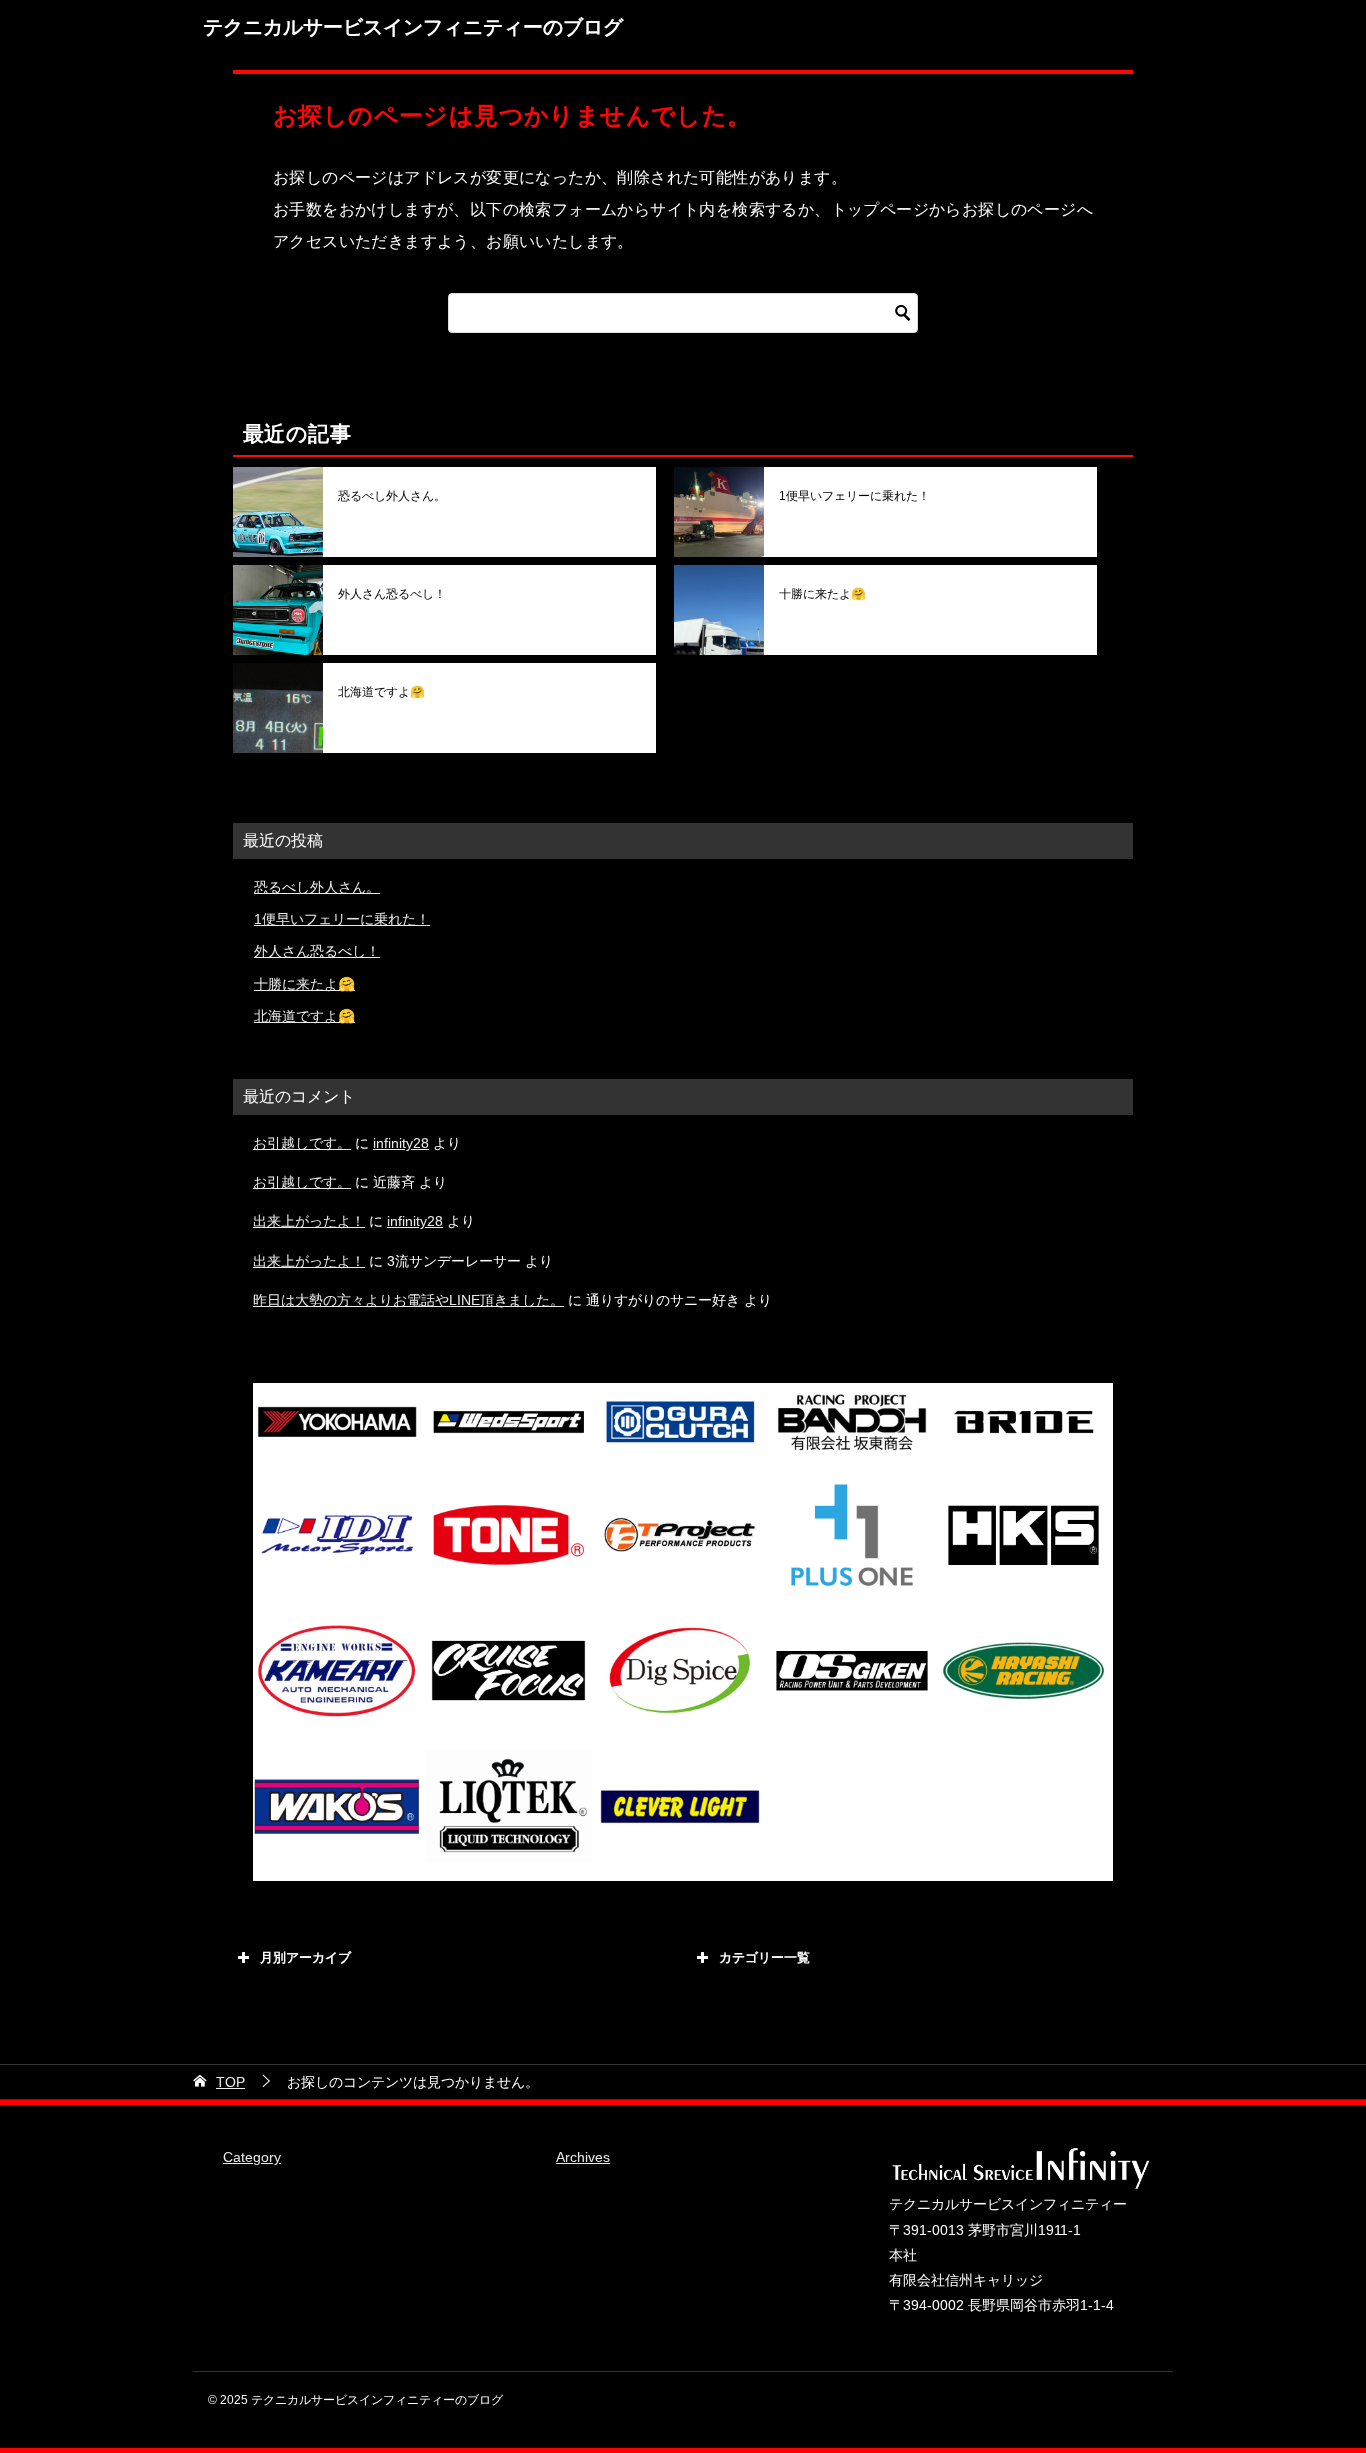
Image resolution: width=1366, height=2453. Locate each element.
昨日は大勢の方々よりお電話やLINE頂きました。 (408, 1300)
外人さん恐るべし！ (392, 594)
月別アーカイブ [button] (305, 1957)
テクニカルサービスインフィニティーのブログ (413, 27)
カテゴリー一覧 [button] (764, 1957)
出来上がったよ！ (309, 1221)
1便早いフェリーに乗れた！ (854, 496)
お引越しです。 (302, 1143)
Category (252, 2157)
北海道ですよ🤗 (381, 692)
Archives (583, 2157)
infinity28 (401, 1143)
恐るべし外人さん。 (392, 496)
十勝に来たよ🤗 (822, 594)
